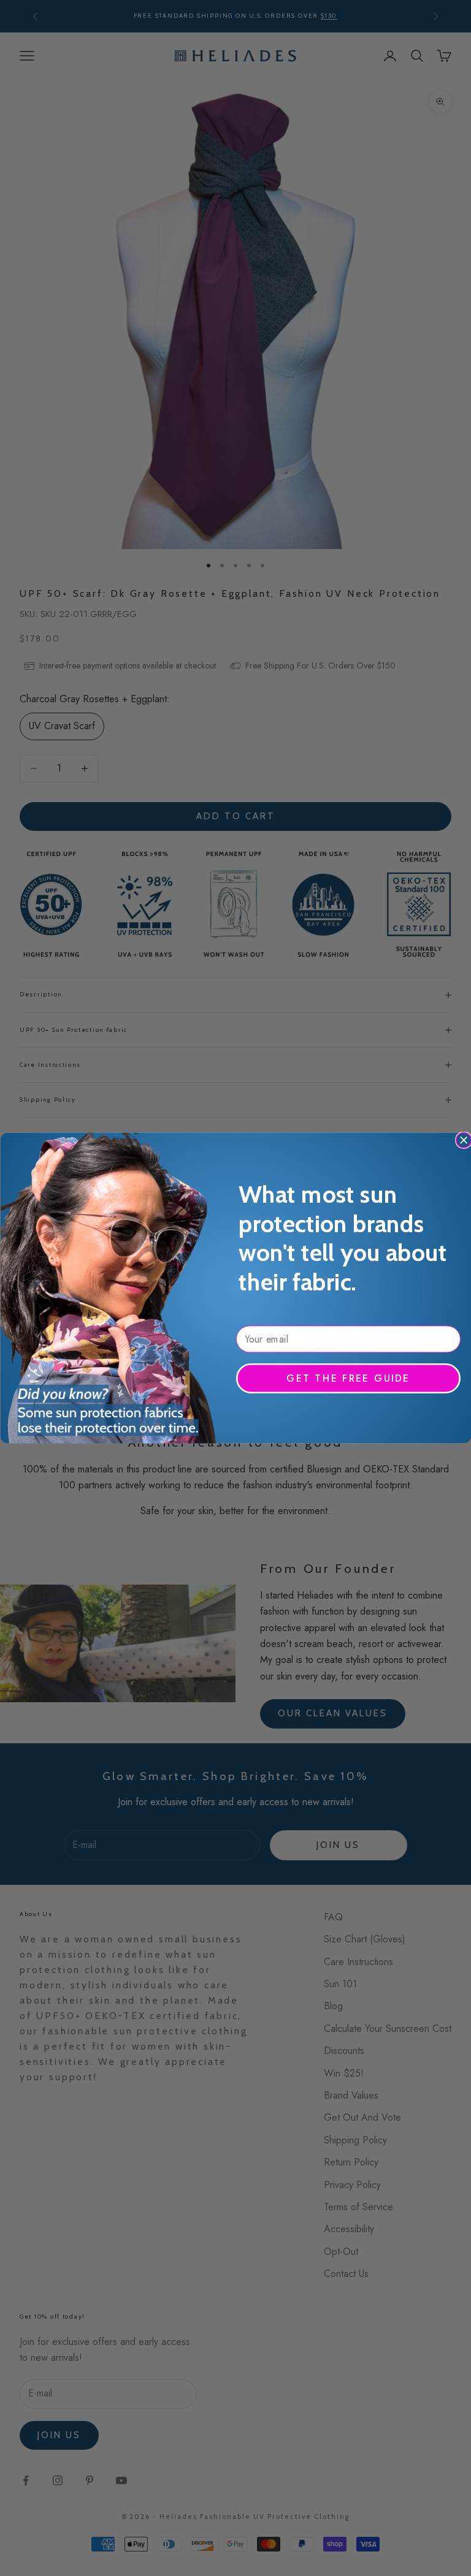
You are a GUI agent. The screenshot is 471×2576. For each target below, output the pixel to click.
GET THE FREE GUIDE (348, 1378)
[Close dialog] (463, 1140)
